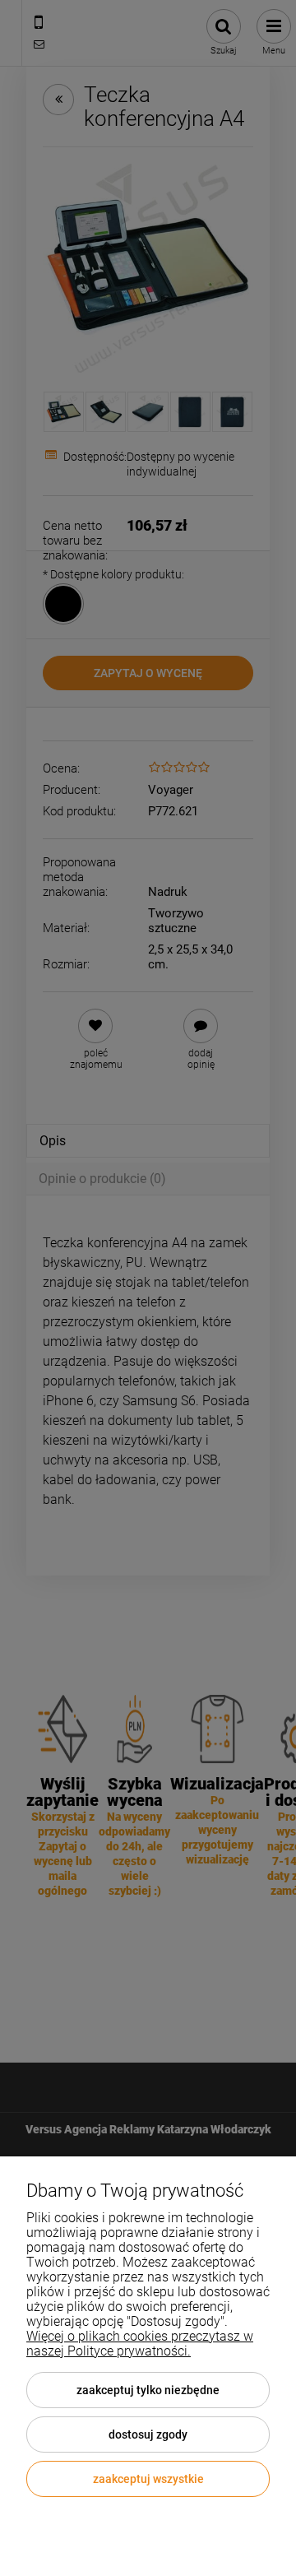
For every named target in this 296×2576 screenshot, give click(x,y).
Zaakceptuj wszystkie (148, 2479)
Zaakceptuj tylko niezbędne (148, 2390)
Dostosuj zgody (148, 2434)
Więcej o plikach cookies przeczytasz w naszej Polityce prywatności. (140, 2344)
